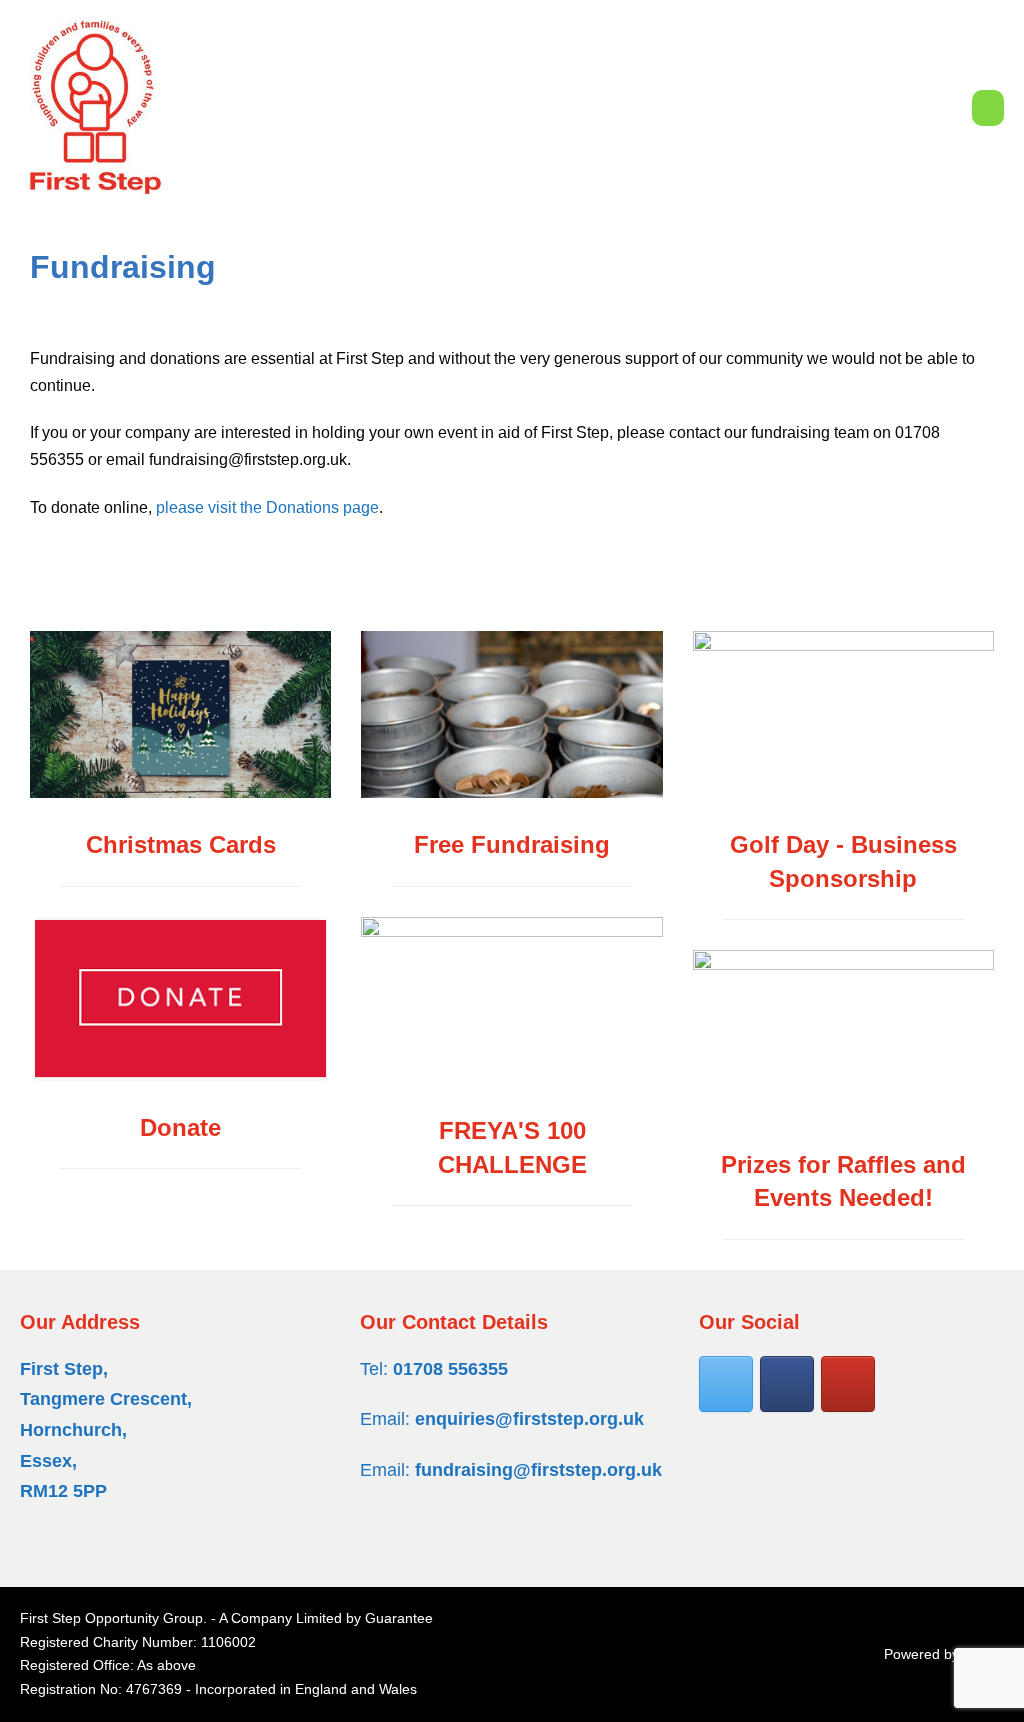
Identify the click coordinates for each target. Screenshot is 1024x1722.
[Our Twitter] (726, 1384)
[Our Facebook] (787, 1384)
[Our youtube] (848, 1384)
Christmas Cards (181, 844)
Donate (180, 1127)
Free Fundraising (512, 844)
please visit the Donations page (267, 507)
